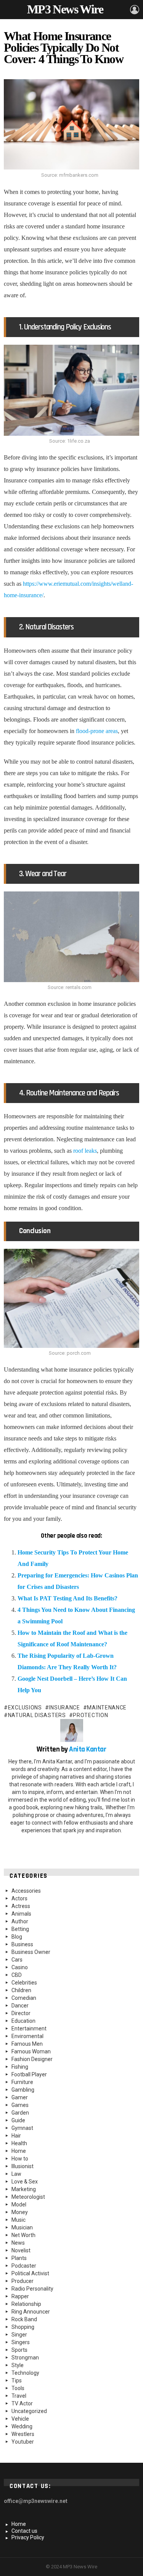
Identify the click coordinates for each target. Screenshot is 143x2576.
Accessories (26, 1891)
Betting (20, 1929)
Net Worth (23, 2235)
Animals (21, 1914)
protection (90, 1715)
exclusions (25, 1708)
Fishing (20, 2067)
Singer (19, 2335)
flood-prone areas (97, 731)
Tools (18, 2388)
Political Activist (30, 2273)
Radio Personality (32, 2289)
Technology (25, 2373)
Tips (17, 2380)
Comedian (24, 1998)
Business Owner (31, 1952)
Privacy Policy (28, 2537)
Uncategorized (29, 2411)
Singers (21, 2342)
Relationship (26, 2304)
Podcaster (24, 2266)
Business (22, 1944)
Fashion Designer (32, 2059)
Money (20, 2212)
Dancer (20, 2006)
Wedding (22, 2426)
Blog (17, 1937)
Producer (22, 2281)
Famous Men (27, 2044)
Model (19, 2205)
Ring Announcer (31, 2312)
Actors (19, 1898)
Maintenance (107, 1708)
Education (23, 2021)
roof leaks (85, 1151)
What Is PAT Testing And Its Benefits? (67, 1598)
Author (20, 1921)
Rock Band (24, 2319)
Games (20, 2105)
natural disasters (37, 1715)
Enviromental (27, 2036)
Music (18, 2220)
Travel (19, 2396)
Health (19, 2143)
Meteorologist (28, 2197)
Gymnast (22, 2128)
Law (16, 2174)
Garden (20, 2113)
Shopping (23, 2327)
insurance (64, 1708)
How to (20, 2159)
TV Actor (22, 2403)
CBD (17, 1975)
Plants (19, 2258)
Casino (20, 1967)
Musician (22, 2227)
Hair (16, 2136)
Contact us (24, 2531)
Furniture (22, 2082)
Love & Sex (25, 2182)
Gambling (23, 2090)
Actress (21, 1906)
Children (21, 1990)
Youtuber (23, 2442)
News (18, 2243)
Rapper (20, 2296)
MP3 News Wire (65, 9)
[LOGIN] (135, 10)
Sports (19, 2350)
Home (19, 2151)
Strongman (25, 2358)
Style (18, 2365)
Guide (18, 2120)
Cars (17, 1960)
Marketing (24, 2189)
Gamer (20, 2097)
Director (21, 2013)
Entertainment (29, 2029)
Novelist (21, 2250)
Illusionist (22, 2166)
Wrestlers (23, 2434)
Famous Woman (31, 2051)
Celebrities (24, 1983)
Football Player (29, 2074)
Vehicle (20, 2419)
